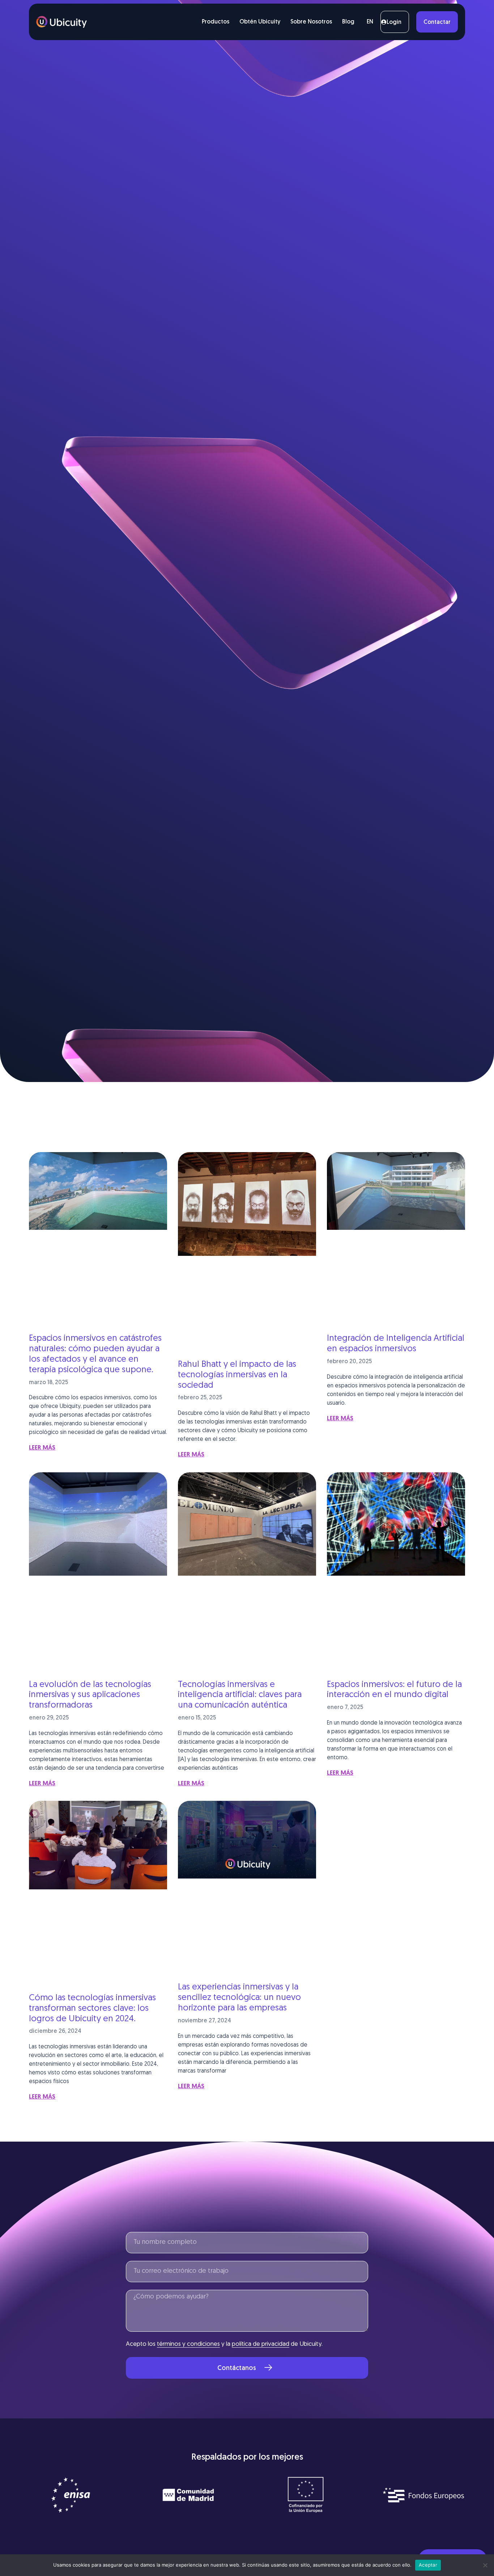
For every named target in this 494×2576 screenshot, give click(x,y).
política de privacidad (261, 2344)
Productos (216, 22)
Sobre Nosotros (311, 22)
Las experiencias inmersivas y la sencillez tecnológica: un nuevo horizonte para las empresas (239, 1998)
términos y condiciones (188, 2344)
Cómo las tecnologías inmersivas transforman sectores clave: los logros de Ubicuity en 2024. (92, 2009)
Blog (348, 22)
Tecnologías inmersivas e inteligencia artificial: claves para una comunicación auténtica (240, 1695)
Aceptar (428, 2565)
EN (370, 22)
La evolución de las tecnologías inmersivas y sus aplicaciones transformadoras (90, 1695)
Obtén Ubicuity (260, 22)
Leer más (42, 1448)
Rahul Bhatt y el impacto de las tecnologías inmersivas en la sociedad (237, 1375)
